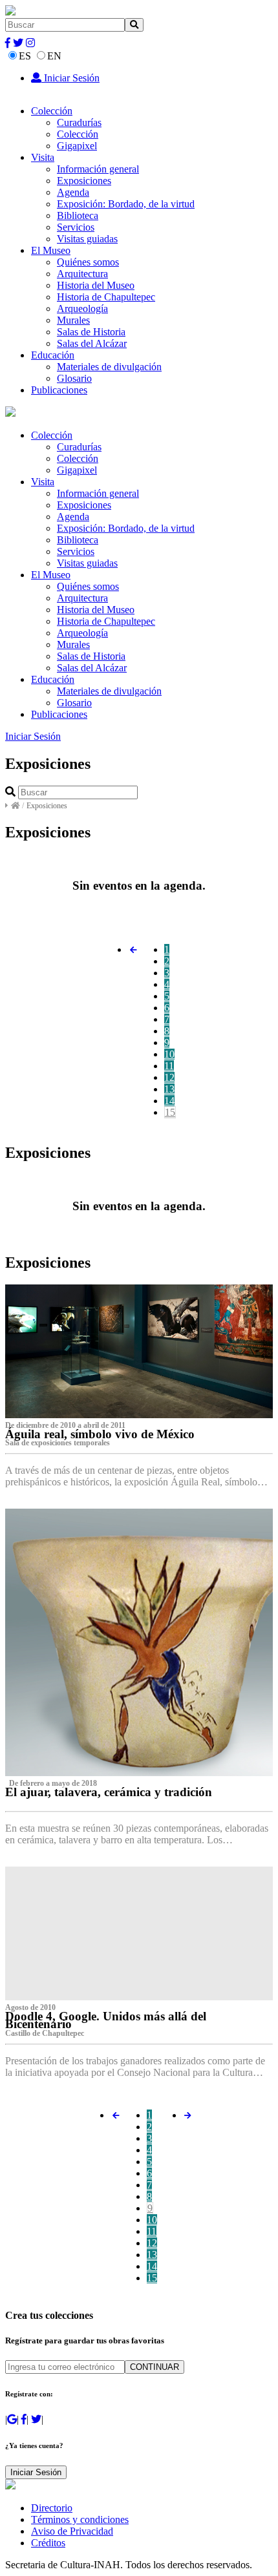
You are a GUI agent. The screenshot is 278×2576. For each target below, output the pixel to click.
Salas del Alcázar (92, 343)
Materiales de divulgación (109, 367)
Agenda (73, 192)
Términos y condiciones (80, 2519)
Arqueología (82, 309)
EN (54, 56)
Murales (73, 320)
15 (170, 1112)
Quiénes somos (88, 262)
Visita (43, 157)
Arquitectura (82, 274)
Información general (98, 169)
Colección (52, 111)
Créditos (48, 2543)
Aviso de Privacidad (72, 2531)
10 (169, 1054)
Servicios (76, 227)
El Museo (51, 250)
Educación (53, 355)
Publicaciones (59, 390)
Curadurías (79, 122)
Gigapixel (77, 146)
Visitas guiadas (87, 239)
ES (25, 56)
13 (169, 1089)
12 (169, 1077)
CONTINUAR (155, 2367)
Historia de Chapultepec (106, 297)
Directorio (52, 2508)
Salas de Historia (91, 332)
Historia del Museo (96, 285)
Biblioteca (78, 215)
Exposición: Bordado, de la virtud (126, 204)
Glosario (74, 378)
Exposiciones (84, 181)
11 (169, 1066)
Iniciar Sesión (70, 78)
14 (169, 1101)
